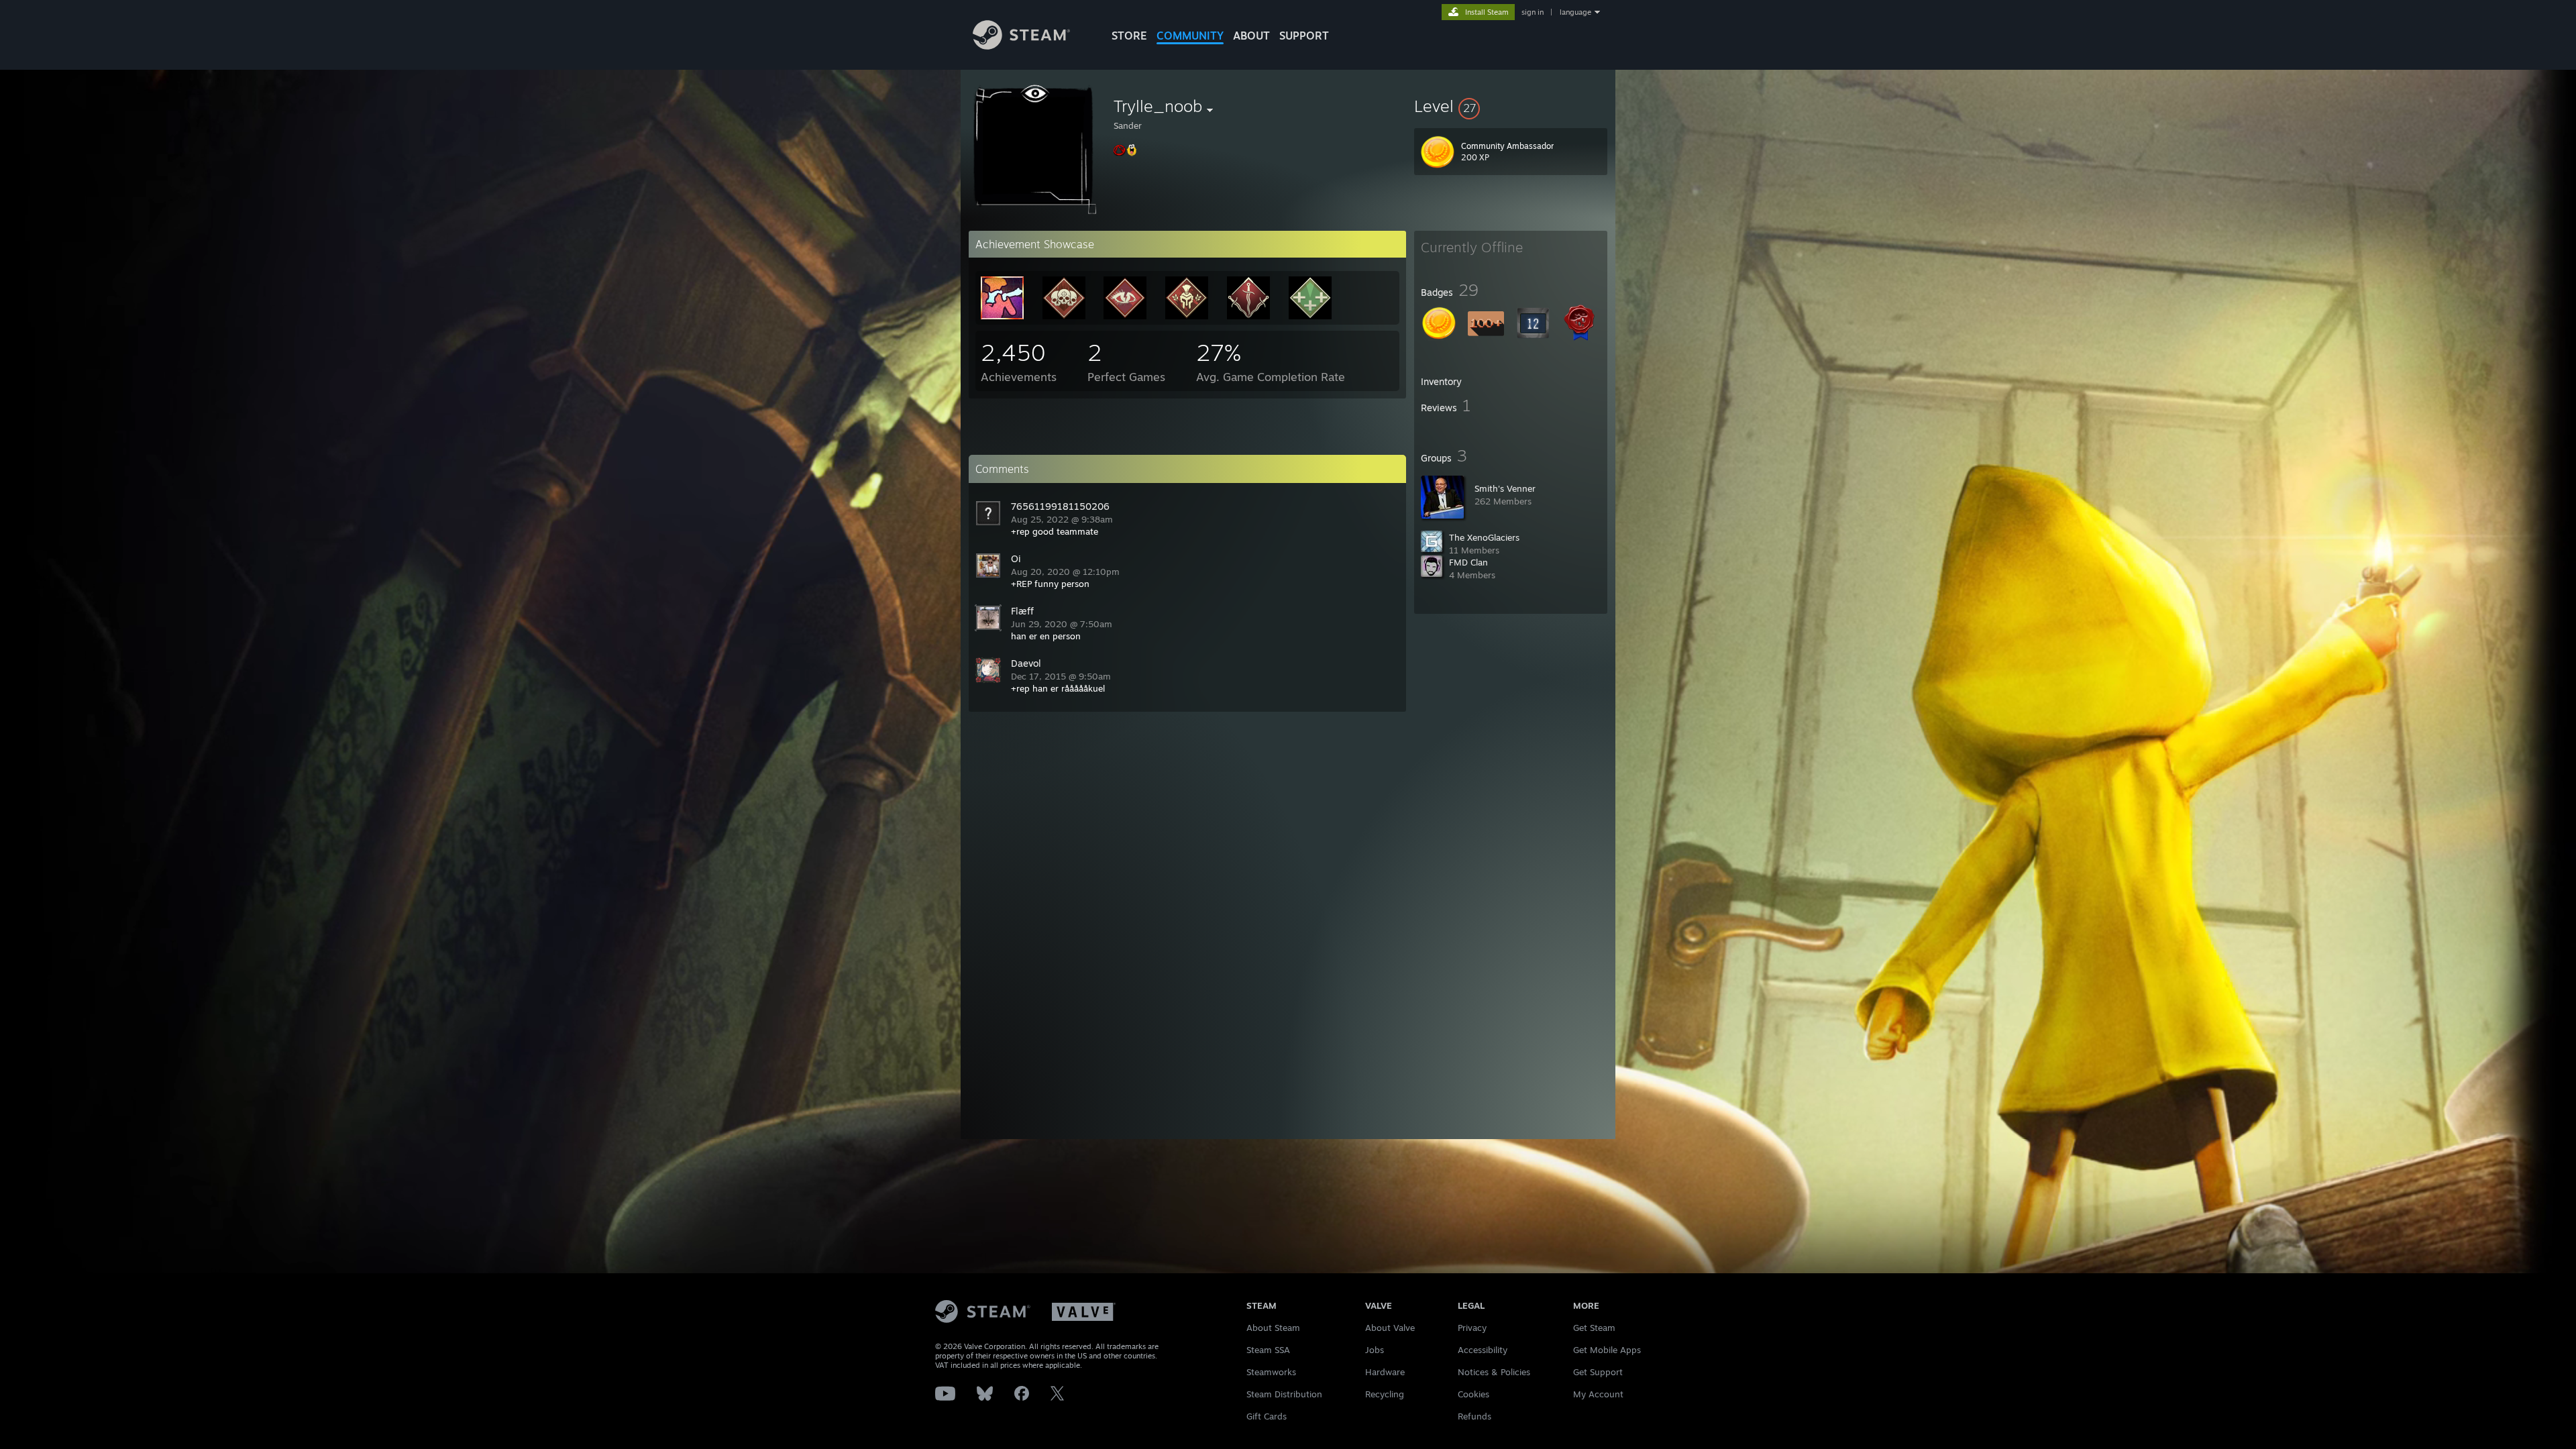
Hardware (1385, 1372)
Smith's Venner (1505, 488)
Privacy (1472, 1328)
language (1575, 12)
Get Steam (1594, 1328)
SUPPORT (1304, 36)
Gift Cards (1267, 1416)
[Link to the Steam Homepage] (1021, 46)
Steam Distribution (1284, 1394)
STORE (1129, 36)
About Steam (1273, 1328)
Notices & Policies (1494, 1372)
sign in (1533, 12)
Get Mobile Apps (1607, 1350)
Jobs (1375, 1350)
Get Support (1598, 1372)
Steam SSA (1268, 1350)
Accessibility (1483, 1350)
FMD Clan (1468, 562)
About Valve (1390, 1328)
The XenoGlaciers (1484, 537)
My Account (1598, 1394)
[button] (1511, 106)
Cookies (1473, 1394)
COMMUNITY (1190, 36)
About (1251, 36)
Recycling (1385, 1394)
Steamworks (1271, 1372)
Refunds (1474, 1416)
